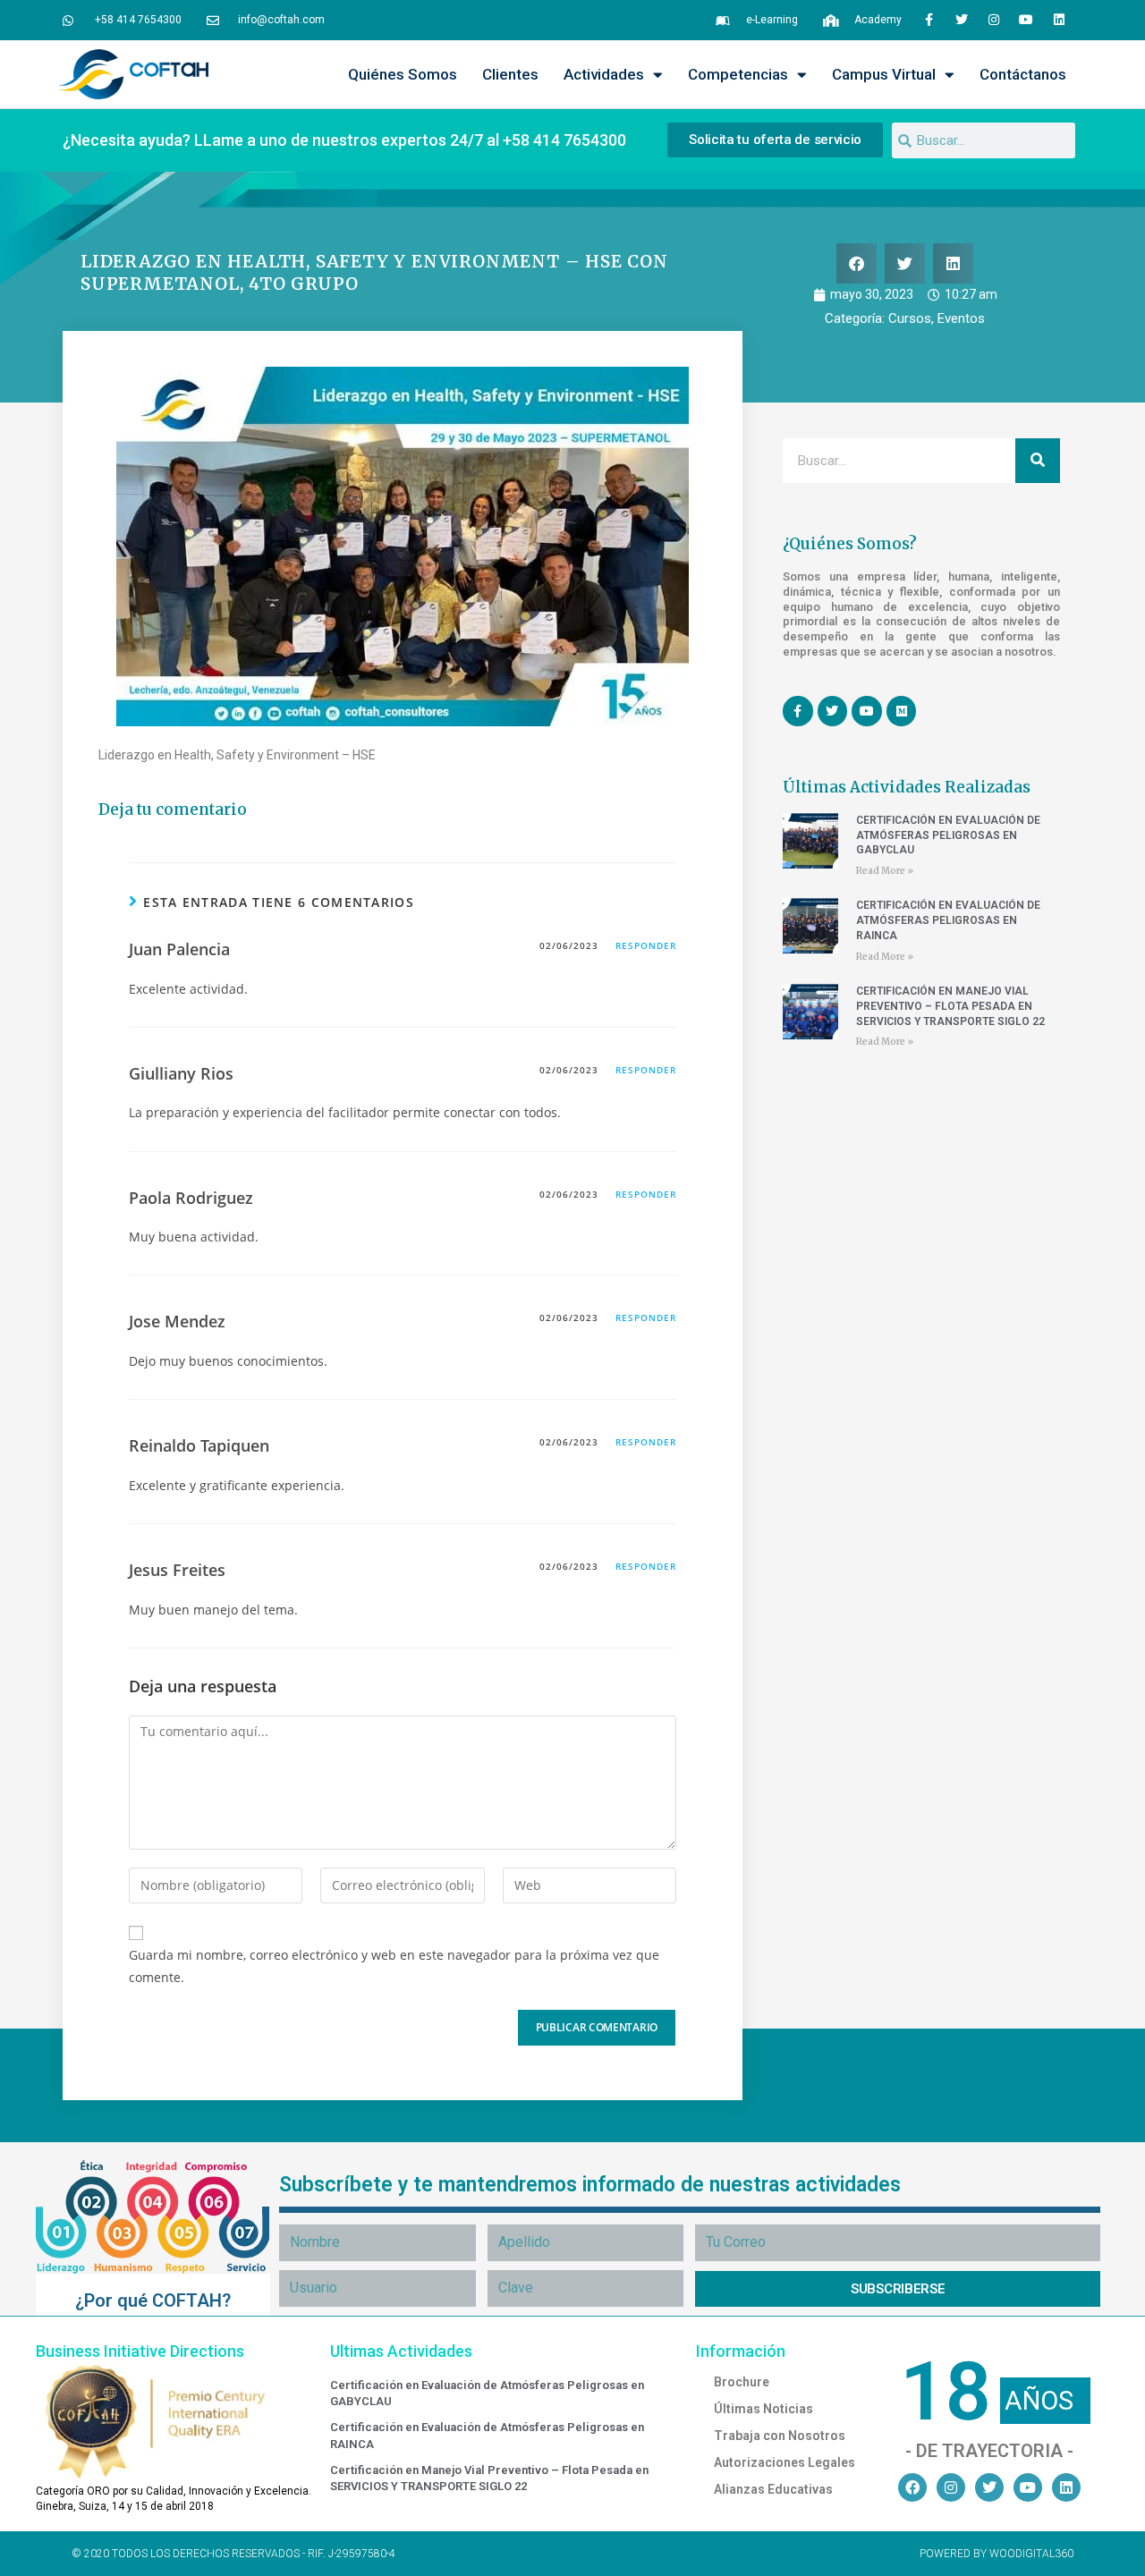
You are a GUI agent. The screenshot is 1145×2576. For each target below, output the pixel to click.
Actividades (604, 74)
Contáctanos (1023, 74)
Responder (646, 945)
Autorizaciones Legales (785, 2462)
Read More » (885, 871)
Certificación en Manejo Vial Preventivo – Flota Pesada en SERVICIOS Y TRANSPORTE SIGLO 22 (950, 1006)
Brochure (742, 2382)
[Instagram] (994, 20)
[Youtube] (1026, 20)
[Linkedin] (1059, 20)
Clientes (510, 74)
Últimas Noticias (763, 2409)
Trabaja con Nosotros (780, 2436)
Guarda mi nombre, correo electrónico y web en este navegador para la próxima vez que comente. (394, 1966)
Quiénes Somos (403, 74)
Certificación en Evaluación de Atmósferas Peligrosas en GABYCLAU (948, 835)
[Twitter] (961, 20)
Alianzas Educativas (773, 2489)
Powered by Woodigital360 (997, 2554)
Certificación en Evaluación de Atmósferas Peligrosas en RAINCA (948, 920)
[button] (857, 263)
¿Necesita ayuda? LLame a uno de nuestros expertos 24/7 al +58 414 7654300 (344, 140)
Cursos (910, 318)
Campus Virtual (884, 74)
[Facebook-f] (929, 20)
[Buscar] (1038, 461)
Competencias (738, 74)
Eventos (961, 318)
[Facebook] (912, 2487)
